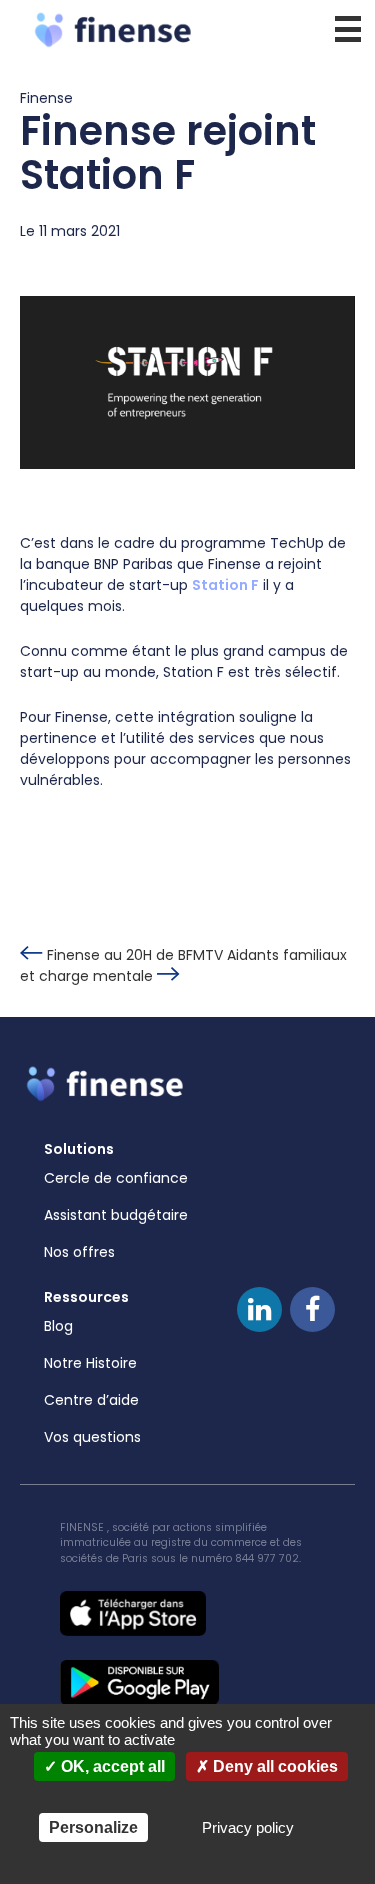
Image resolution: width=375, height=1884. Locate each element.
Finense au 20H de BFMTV (135, 955)
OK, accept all (111, 1766)
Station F (225, 585)
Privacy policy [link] (248, 1827)
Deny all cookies (273, 1766)
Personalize (93, 1827)
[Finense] (187, 29)
